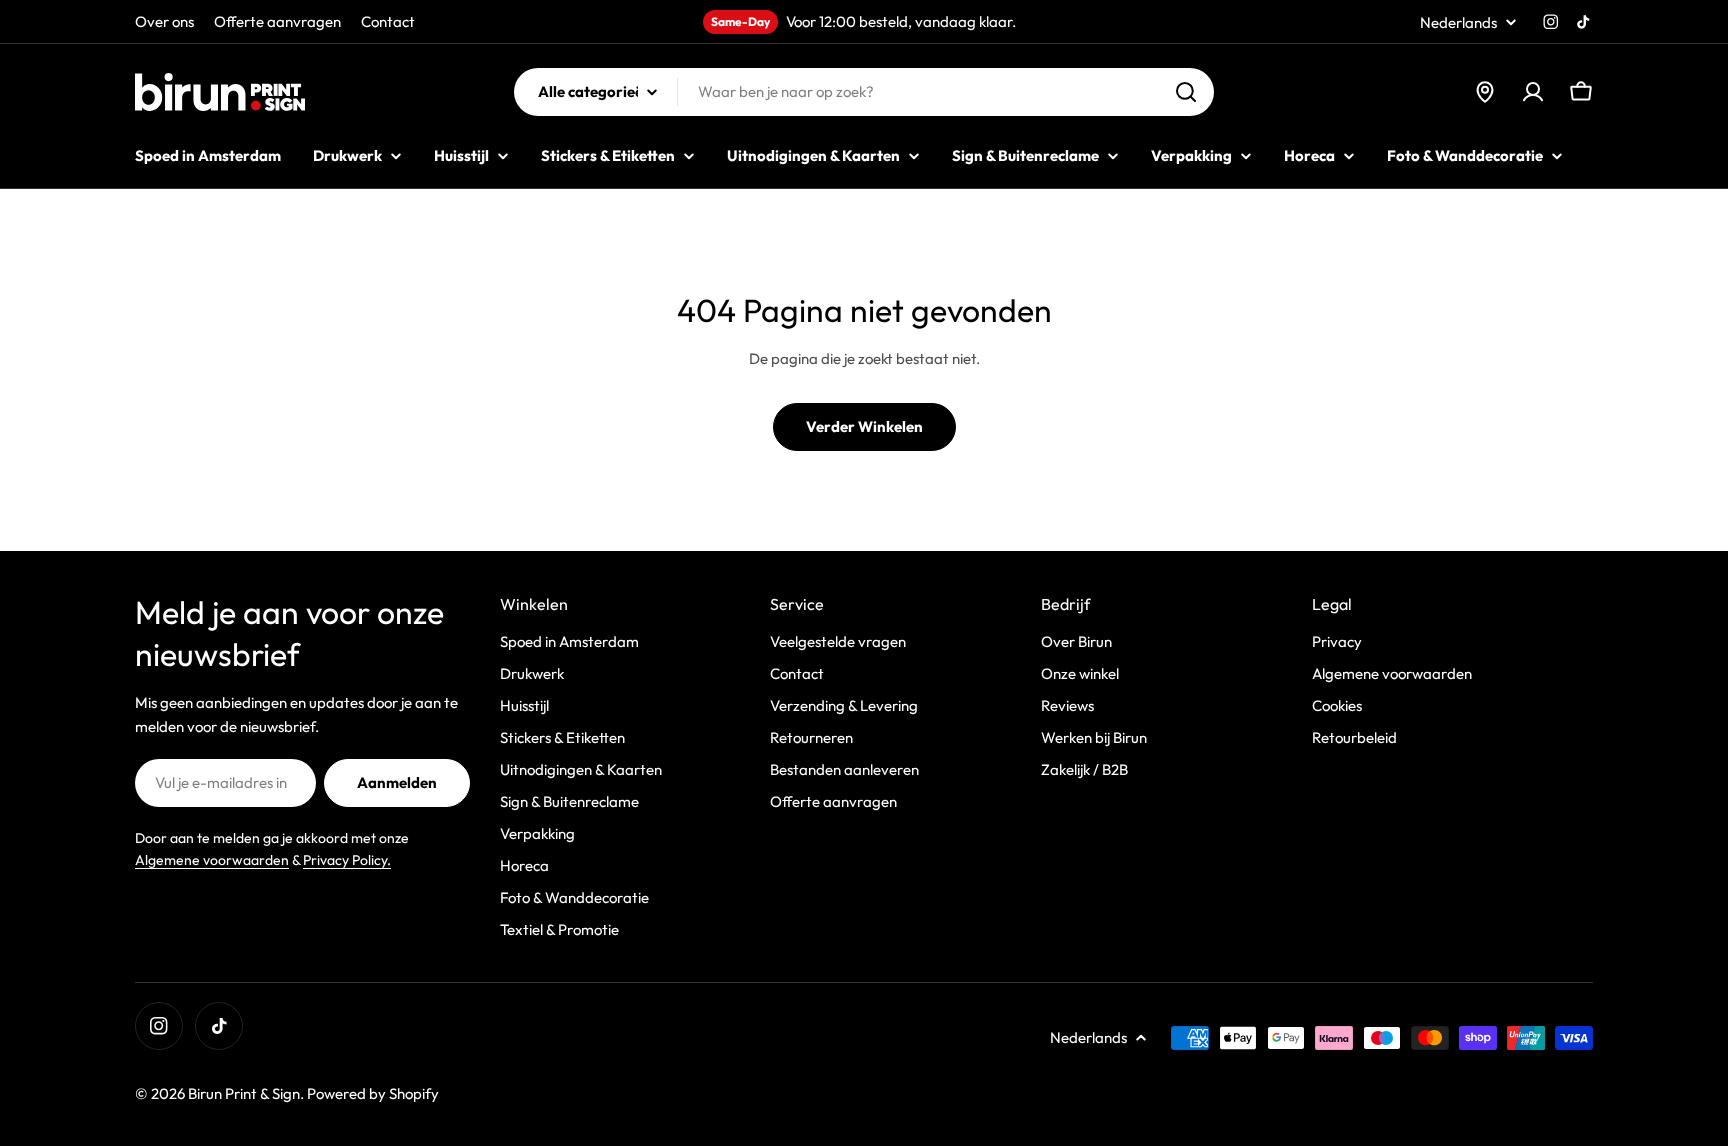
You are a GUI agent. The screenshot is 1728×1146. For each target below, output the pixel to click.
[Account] (1533, 92)
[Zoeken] (1186, 92)
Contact (388, 21)
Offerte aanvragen (277, 21)
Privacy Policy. (347, 860)
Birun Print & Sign (244, 1093)
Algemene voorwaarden (212, 860)
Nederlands (1458, 22)
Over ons (164, 21)
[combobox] (864, 92)
